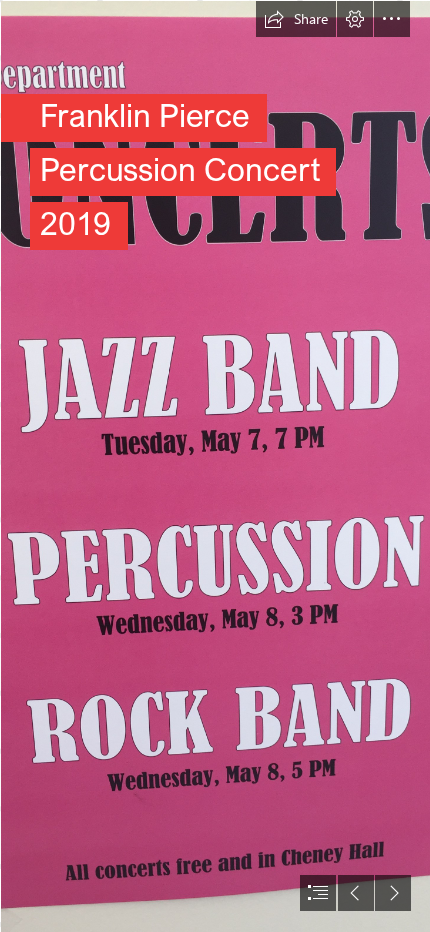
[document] (215, 466)
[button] (296, 19)
